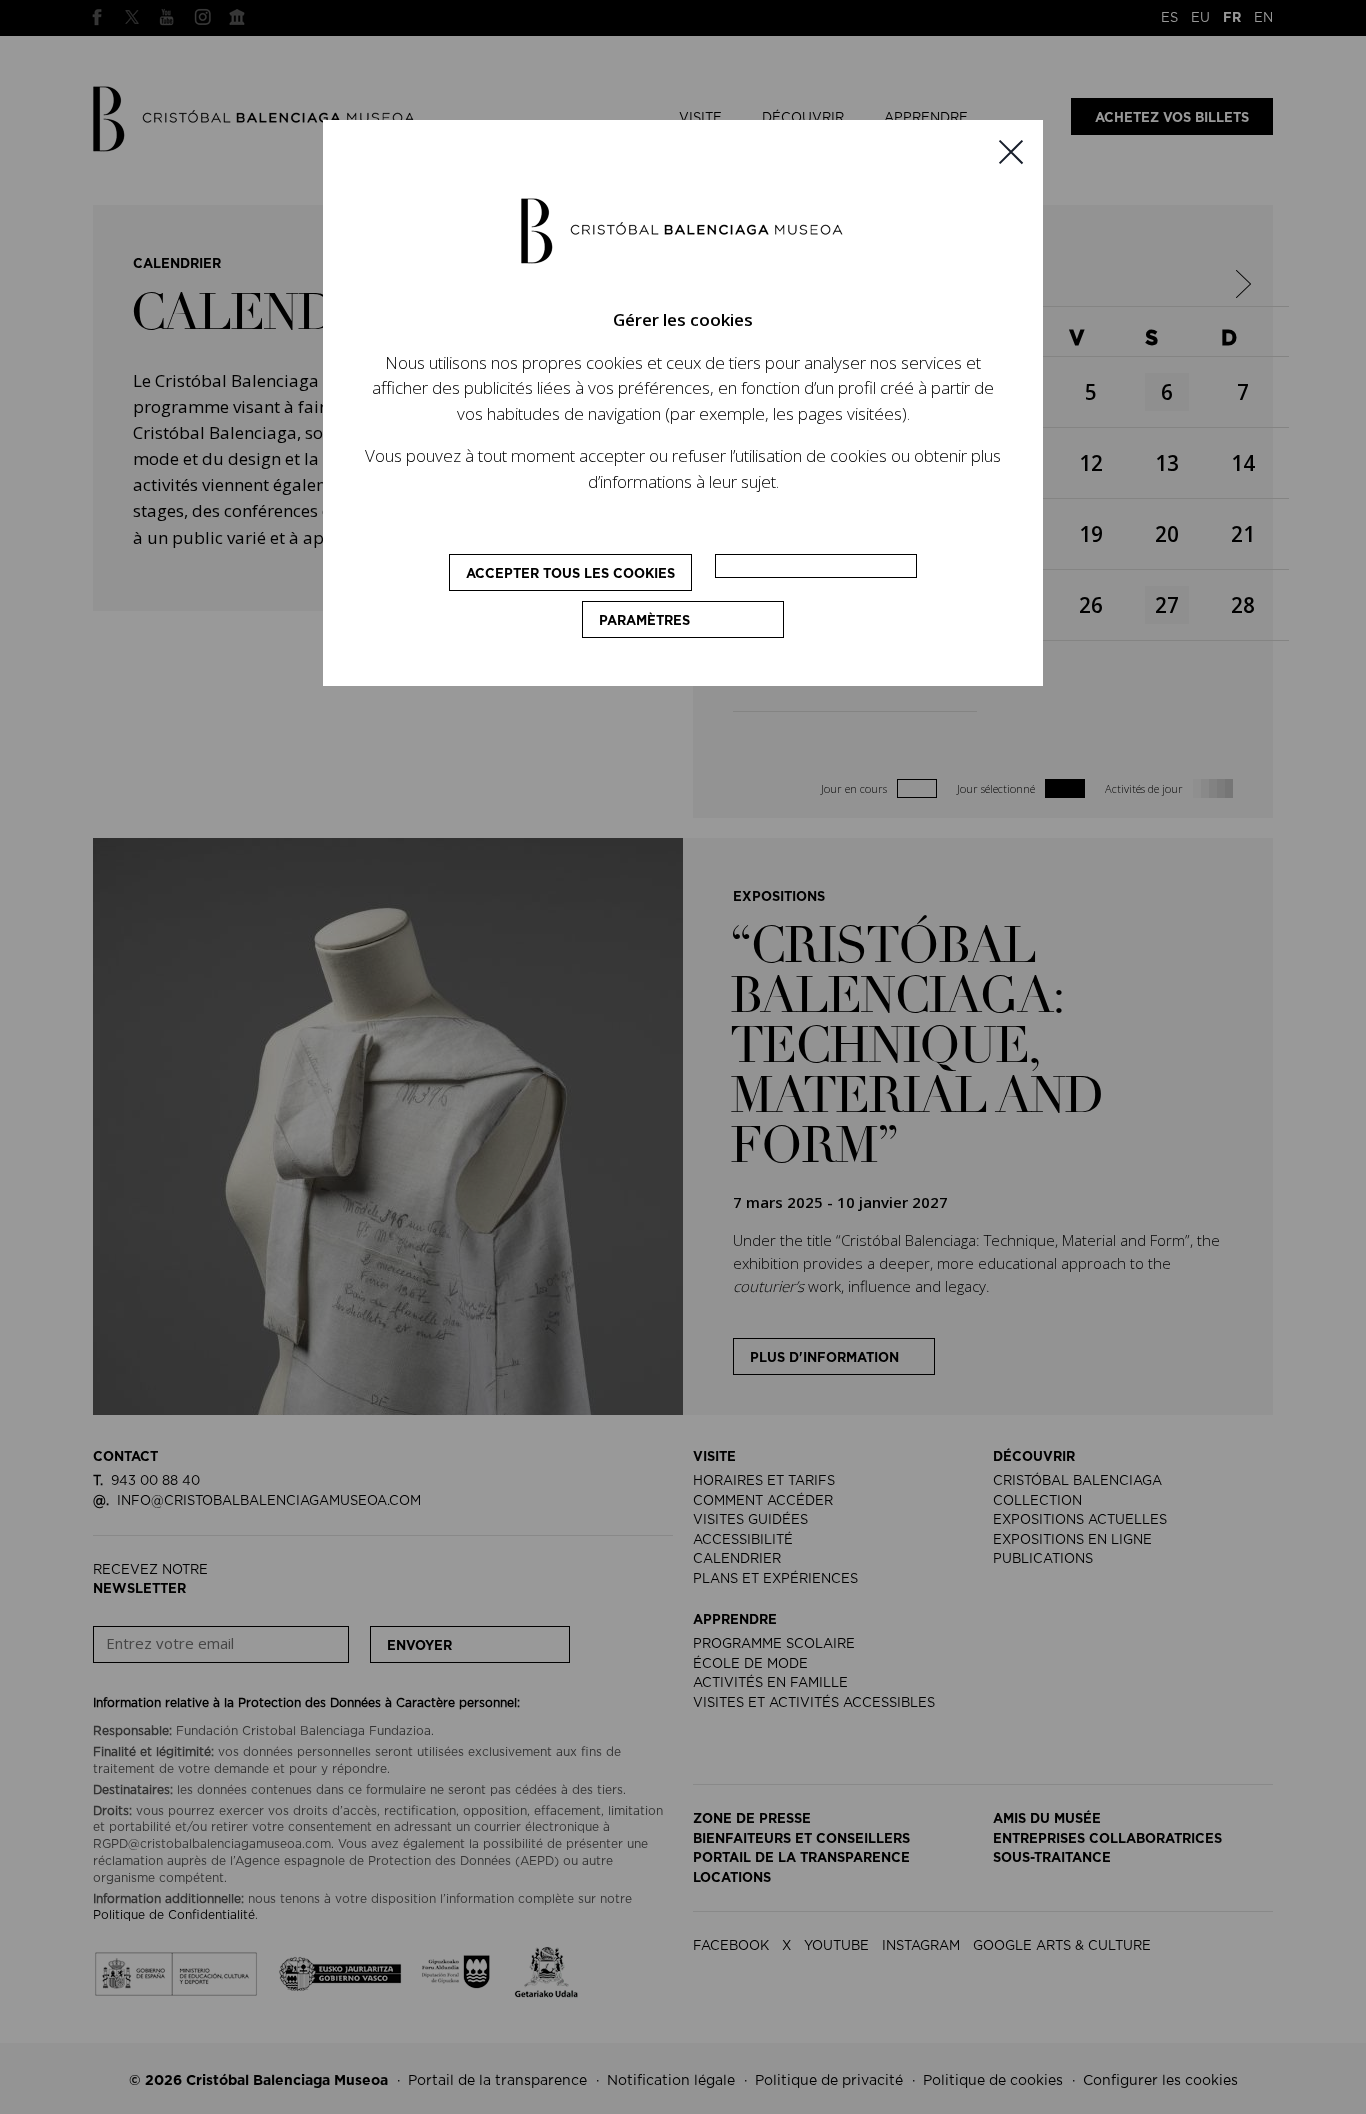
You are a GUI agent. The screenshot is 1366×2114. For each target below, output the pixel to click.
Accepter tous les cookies (570, 574)
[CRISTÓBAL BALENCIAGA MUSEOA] (683, 230)
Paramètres (644, 621)
